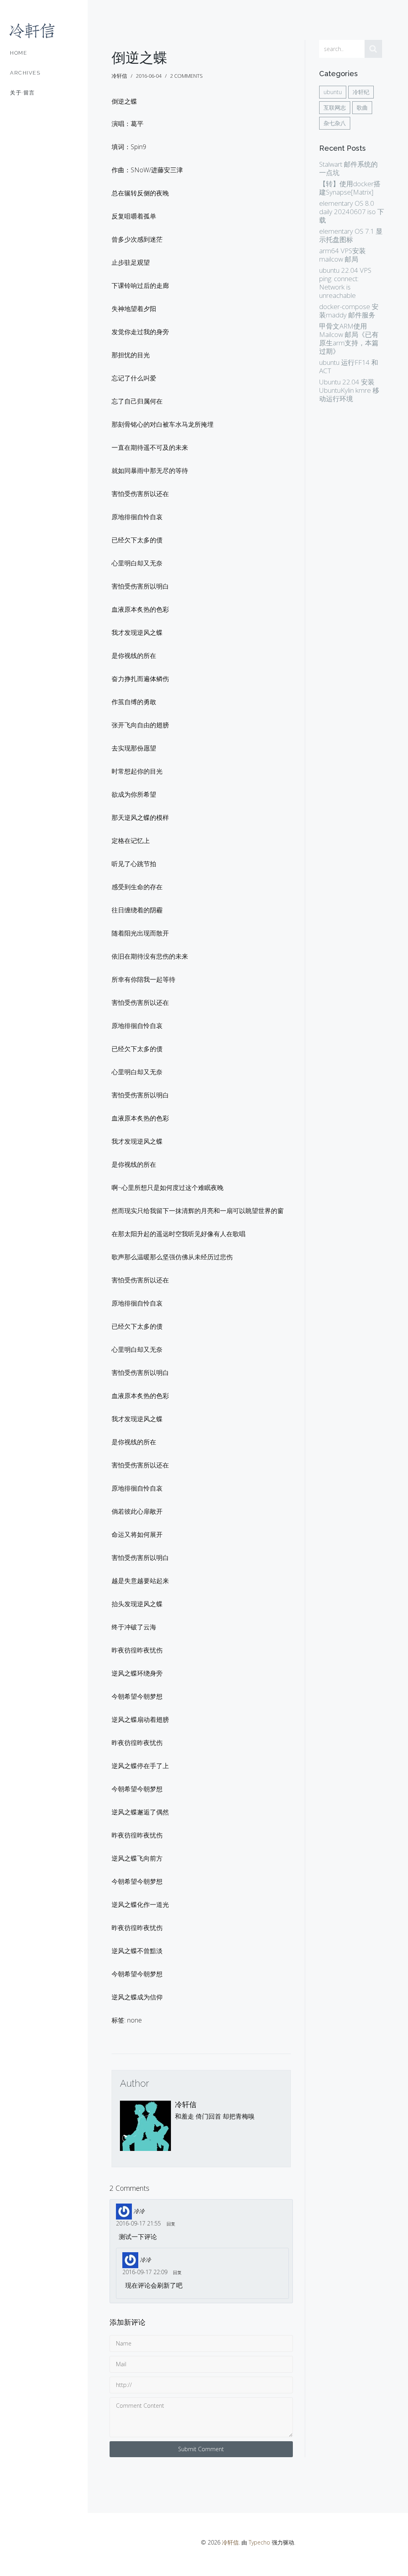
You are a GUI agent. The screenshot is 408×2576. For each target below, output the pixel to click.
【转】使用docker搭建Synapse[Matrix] (350, 188)
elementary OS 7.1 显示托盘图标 (351, 235)
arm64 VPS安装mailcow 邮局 (342, 255)
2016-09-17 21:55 (138, 2223)
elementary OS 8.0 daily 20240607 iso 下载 (352, 212)
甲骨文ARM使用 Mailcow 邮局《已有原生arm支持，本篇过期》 (349, 339)
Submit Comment (201, 2449)
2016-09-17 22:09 (145, 2272)
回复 (171, 2224)
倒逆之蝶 (139, 58)
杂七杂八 (335, 123)
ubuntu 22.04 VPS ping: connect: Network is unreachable (345, 283)
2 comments (186, 76)
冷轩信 (186, 2104)
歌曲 (362, 107)
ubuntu (333, 92)
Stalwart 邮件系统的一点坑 (348, 168)
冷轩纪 (361, 92)
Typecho (259, 2542)
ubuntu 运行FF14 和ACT (349, 366)
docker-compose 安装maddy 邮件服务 (349, 311)
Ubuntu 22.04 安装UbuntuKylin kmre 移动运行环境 (349, 390)
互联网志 (335, 107)
